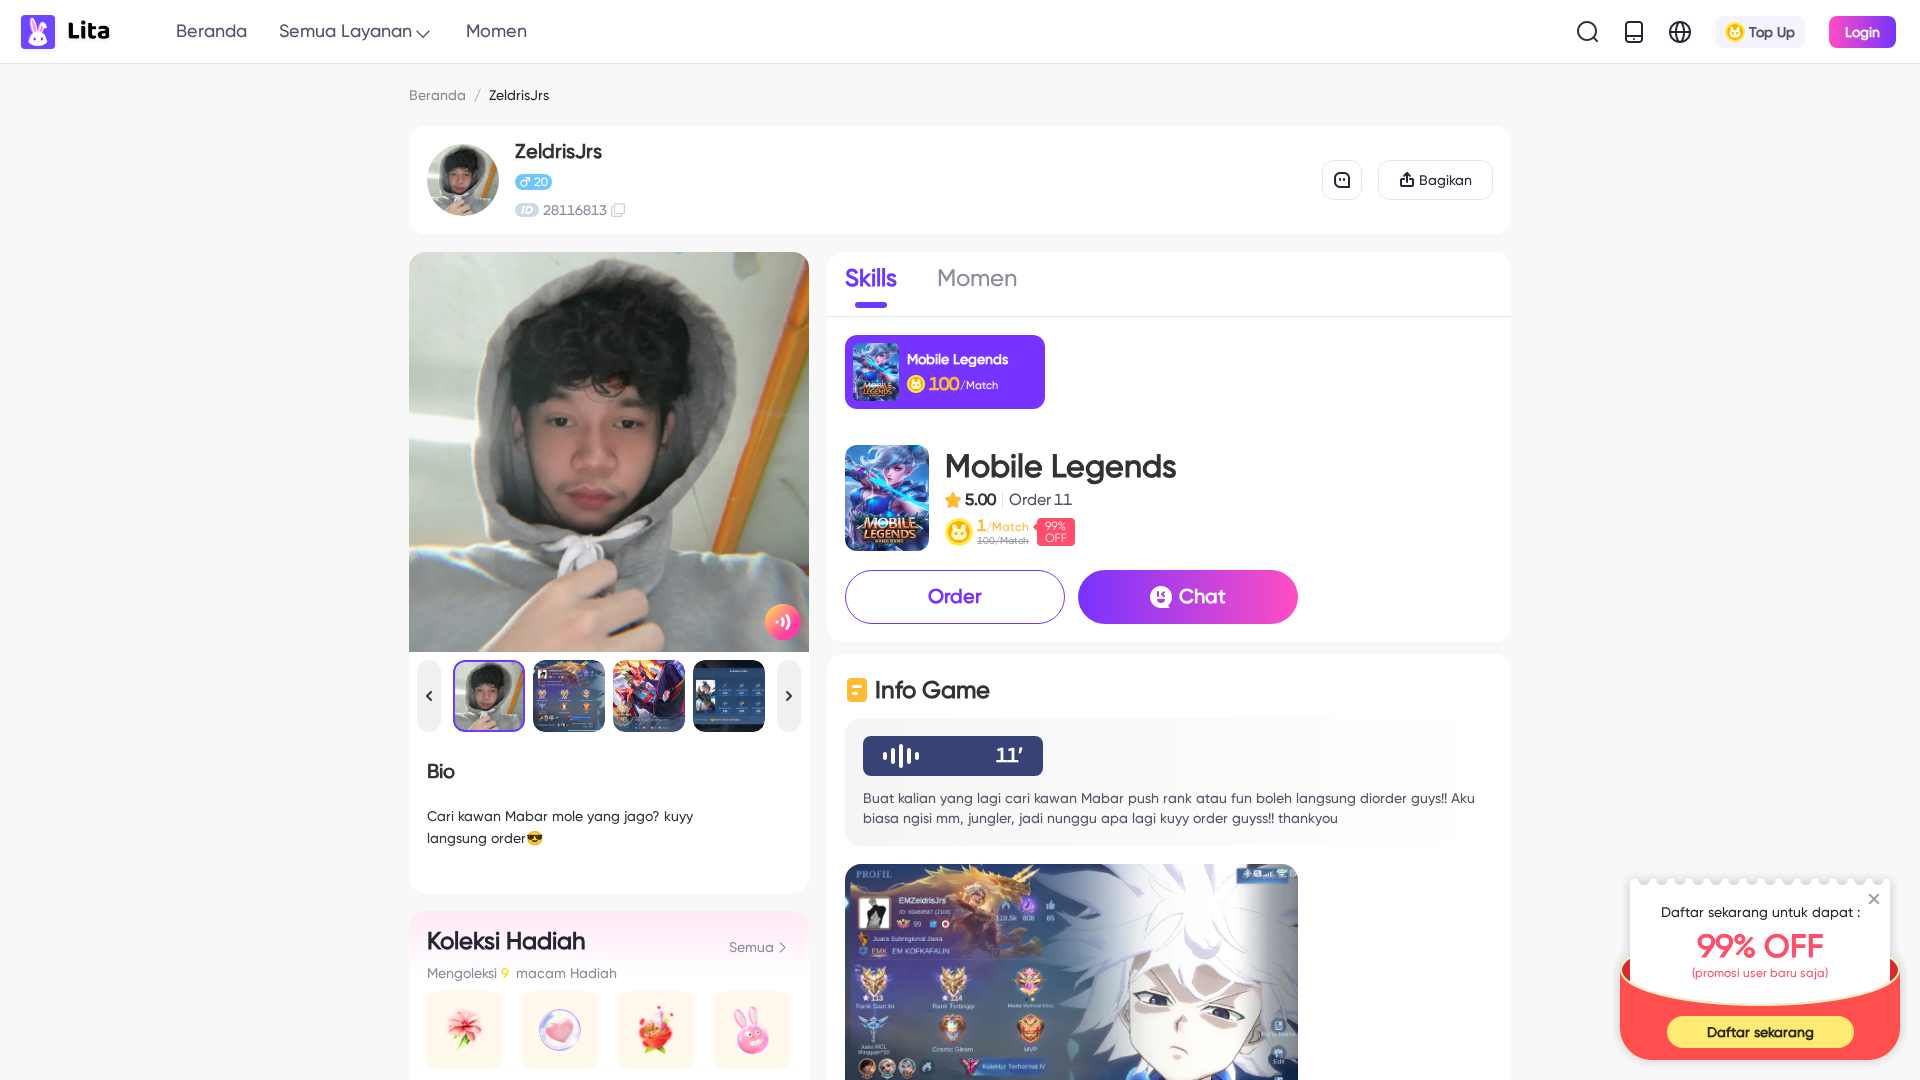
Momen (496, 30)
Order (955, 596)
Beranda (211, 30)
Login (1862, 32)
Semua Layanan (345, 30)
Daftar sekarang (1760, 1032)
